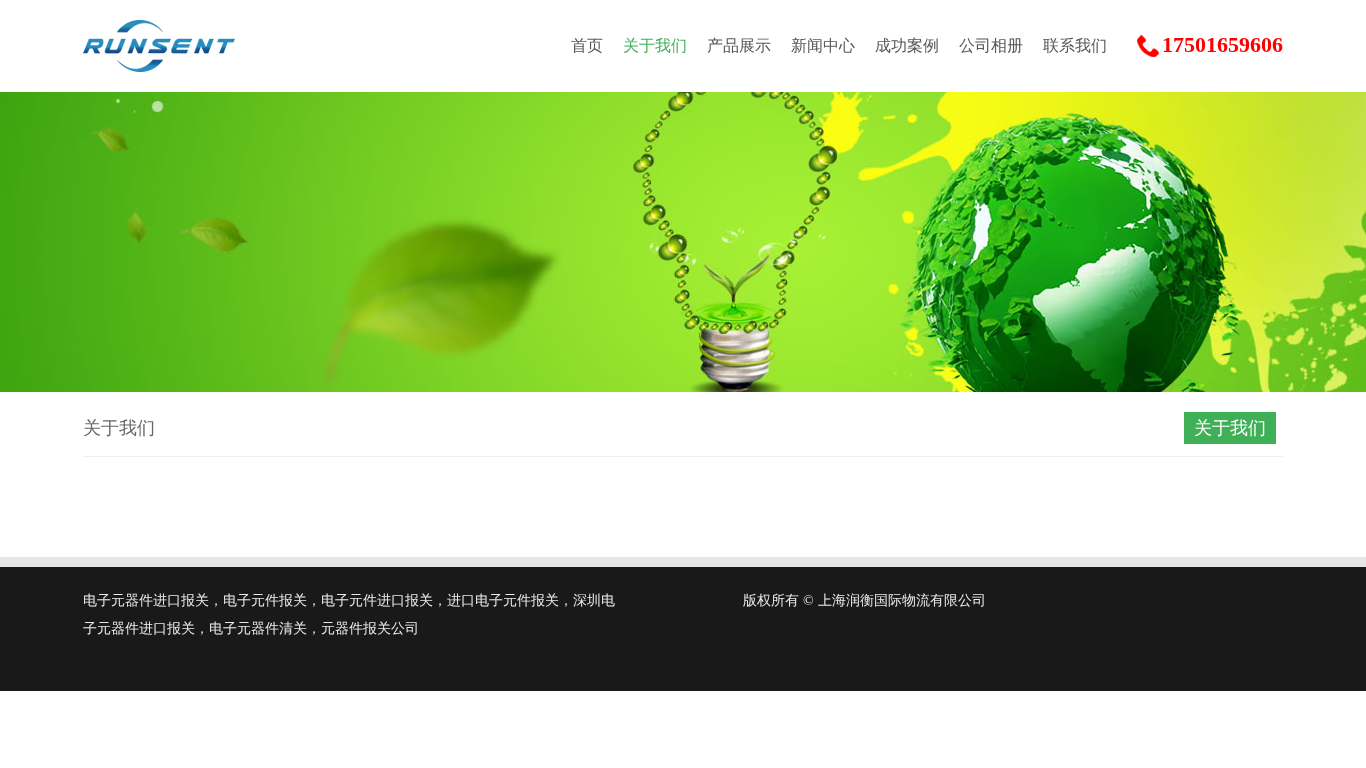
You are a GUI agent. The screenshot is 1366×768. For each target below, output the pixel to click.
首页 (587, 45)
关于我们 (655, 45)
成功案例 (907, 45)
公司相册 (991, 45)
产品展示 (739, 45)
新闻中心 (823, 45)
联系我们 (1075, 45)
